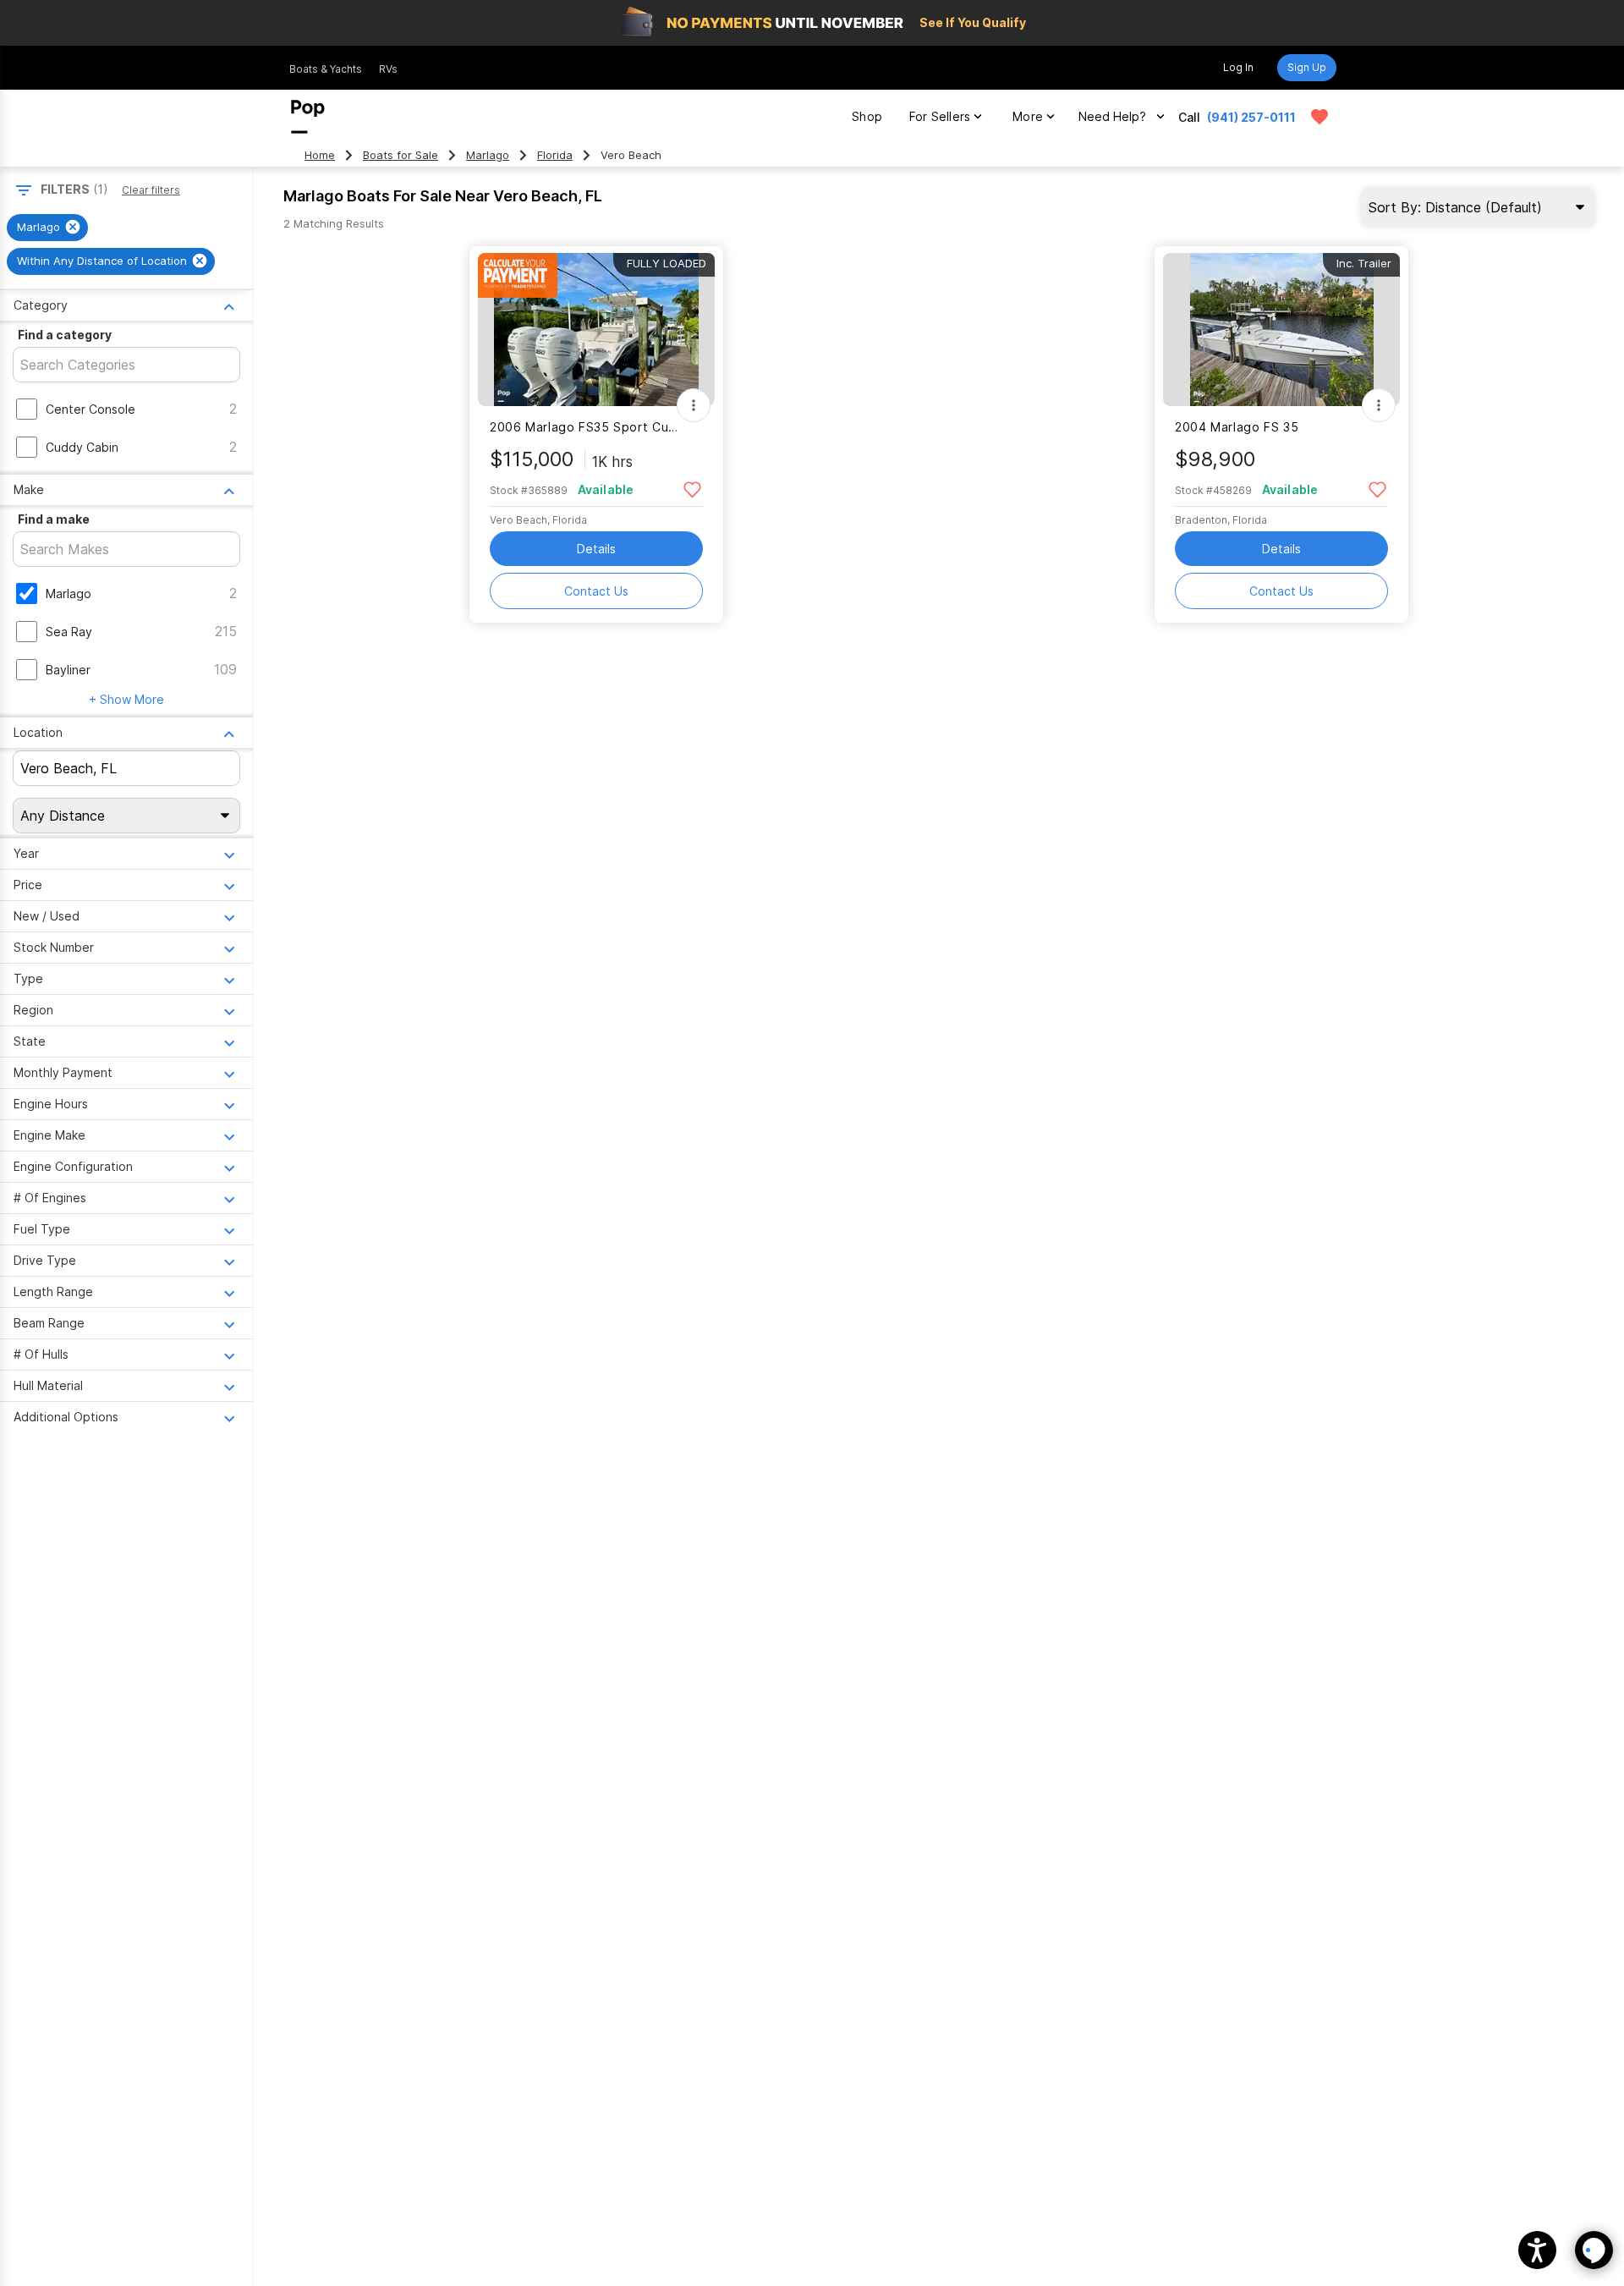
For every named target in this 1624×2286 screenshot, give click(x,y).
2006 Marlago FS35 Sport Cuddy (586, 427)
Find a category (65, 335)
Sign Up (1307, 67)
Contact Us (596, 591)
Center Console (91, 409)
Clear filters (151, 190)
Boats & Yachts (326, 69)
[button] (1537, 2250)
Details (596, 549)
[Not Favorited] (692, 489)
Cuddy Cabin (82, 447)
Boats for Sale (401, 155)
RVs (388, 69)
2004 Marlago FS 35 (1237, 427)
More (1028, 116)
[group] (47, 228)
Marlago (488, 155)
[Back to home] (308, 117)
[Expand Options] (694, 405)
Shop (867, 116)
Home (320, 155)
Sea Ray (69, 632)
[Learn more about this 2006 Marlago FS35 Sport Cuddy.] (596, 330)
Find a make (54, 519)
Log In (1238, 67)
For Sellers (940, 116)
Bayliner (68, 670)
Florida (555, 155)
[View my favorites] (1319, 117)
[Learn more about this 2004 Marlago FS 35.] (1281, 330)
